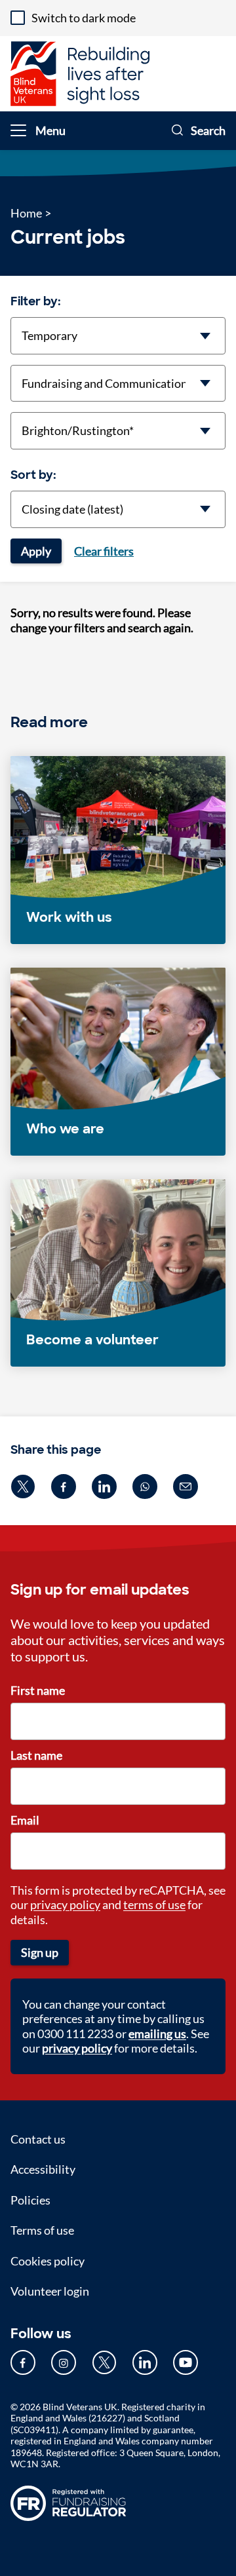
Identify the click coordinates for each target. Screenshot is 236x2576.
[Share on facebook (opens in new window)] (64, 1487)
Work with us (69, 917)
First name (38, 1690)
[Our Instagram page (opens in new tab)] (64, 2362)
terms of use (154, 1904)
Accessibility (43, 2169)
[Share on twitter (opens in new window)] (23, 1487)
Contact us (38, 2139)
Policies (30, 2200)
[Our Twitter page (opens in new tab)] (104, 2362)
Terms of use (42, 2230)
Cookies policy (48, 2261)
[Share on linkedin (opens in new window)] (104, 1487)
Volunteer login (50, 2291)
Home (26, 213)
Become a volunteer (92, 1340)
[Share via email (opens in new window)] (186, 1487)
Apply (36, 551)
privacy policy (65, 1904)
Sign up (40, 1952)
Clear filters (104, 551)
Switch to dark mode (84, 18)
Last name (36, 1755)
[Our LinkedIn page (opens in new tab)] (145, 2362)
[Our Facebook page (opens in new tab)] (23, 2362)
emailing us (157, 2034)
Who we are (65, 1129)
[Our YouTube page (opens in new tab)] (186, 2362)
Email (25, 1820)
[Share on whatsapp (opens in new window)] (145, 1487)
